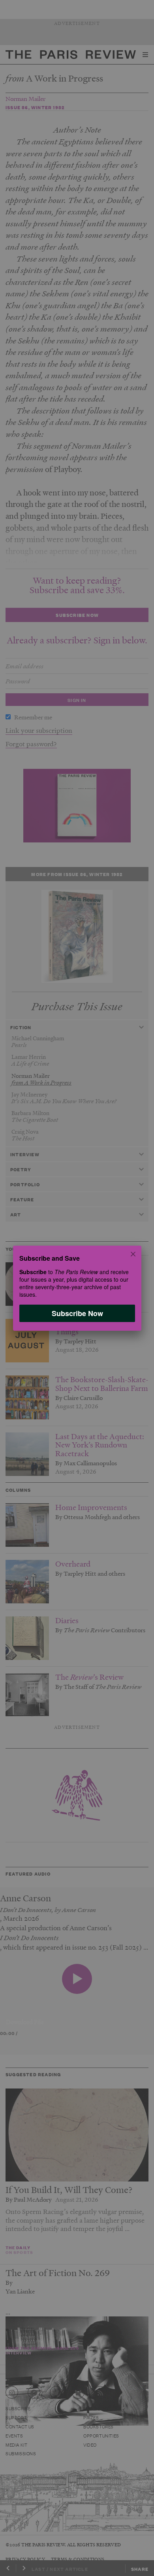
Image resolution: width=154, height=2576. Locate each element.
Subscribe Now (77, 1313)
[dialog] (77, 1288)
